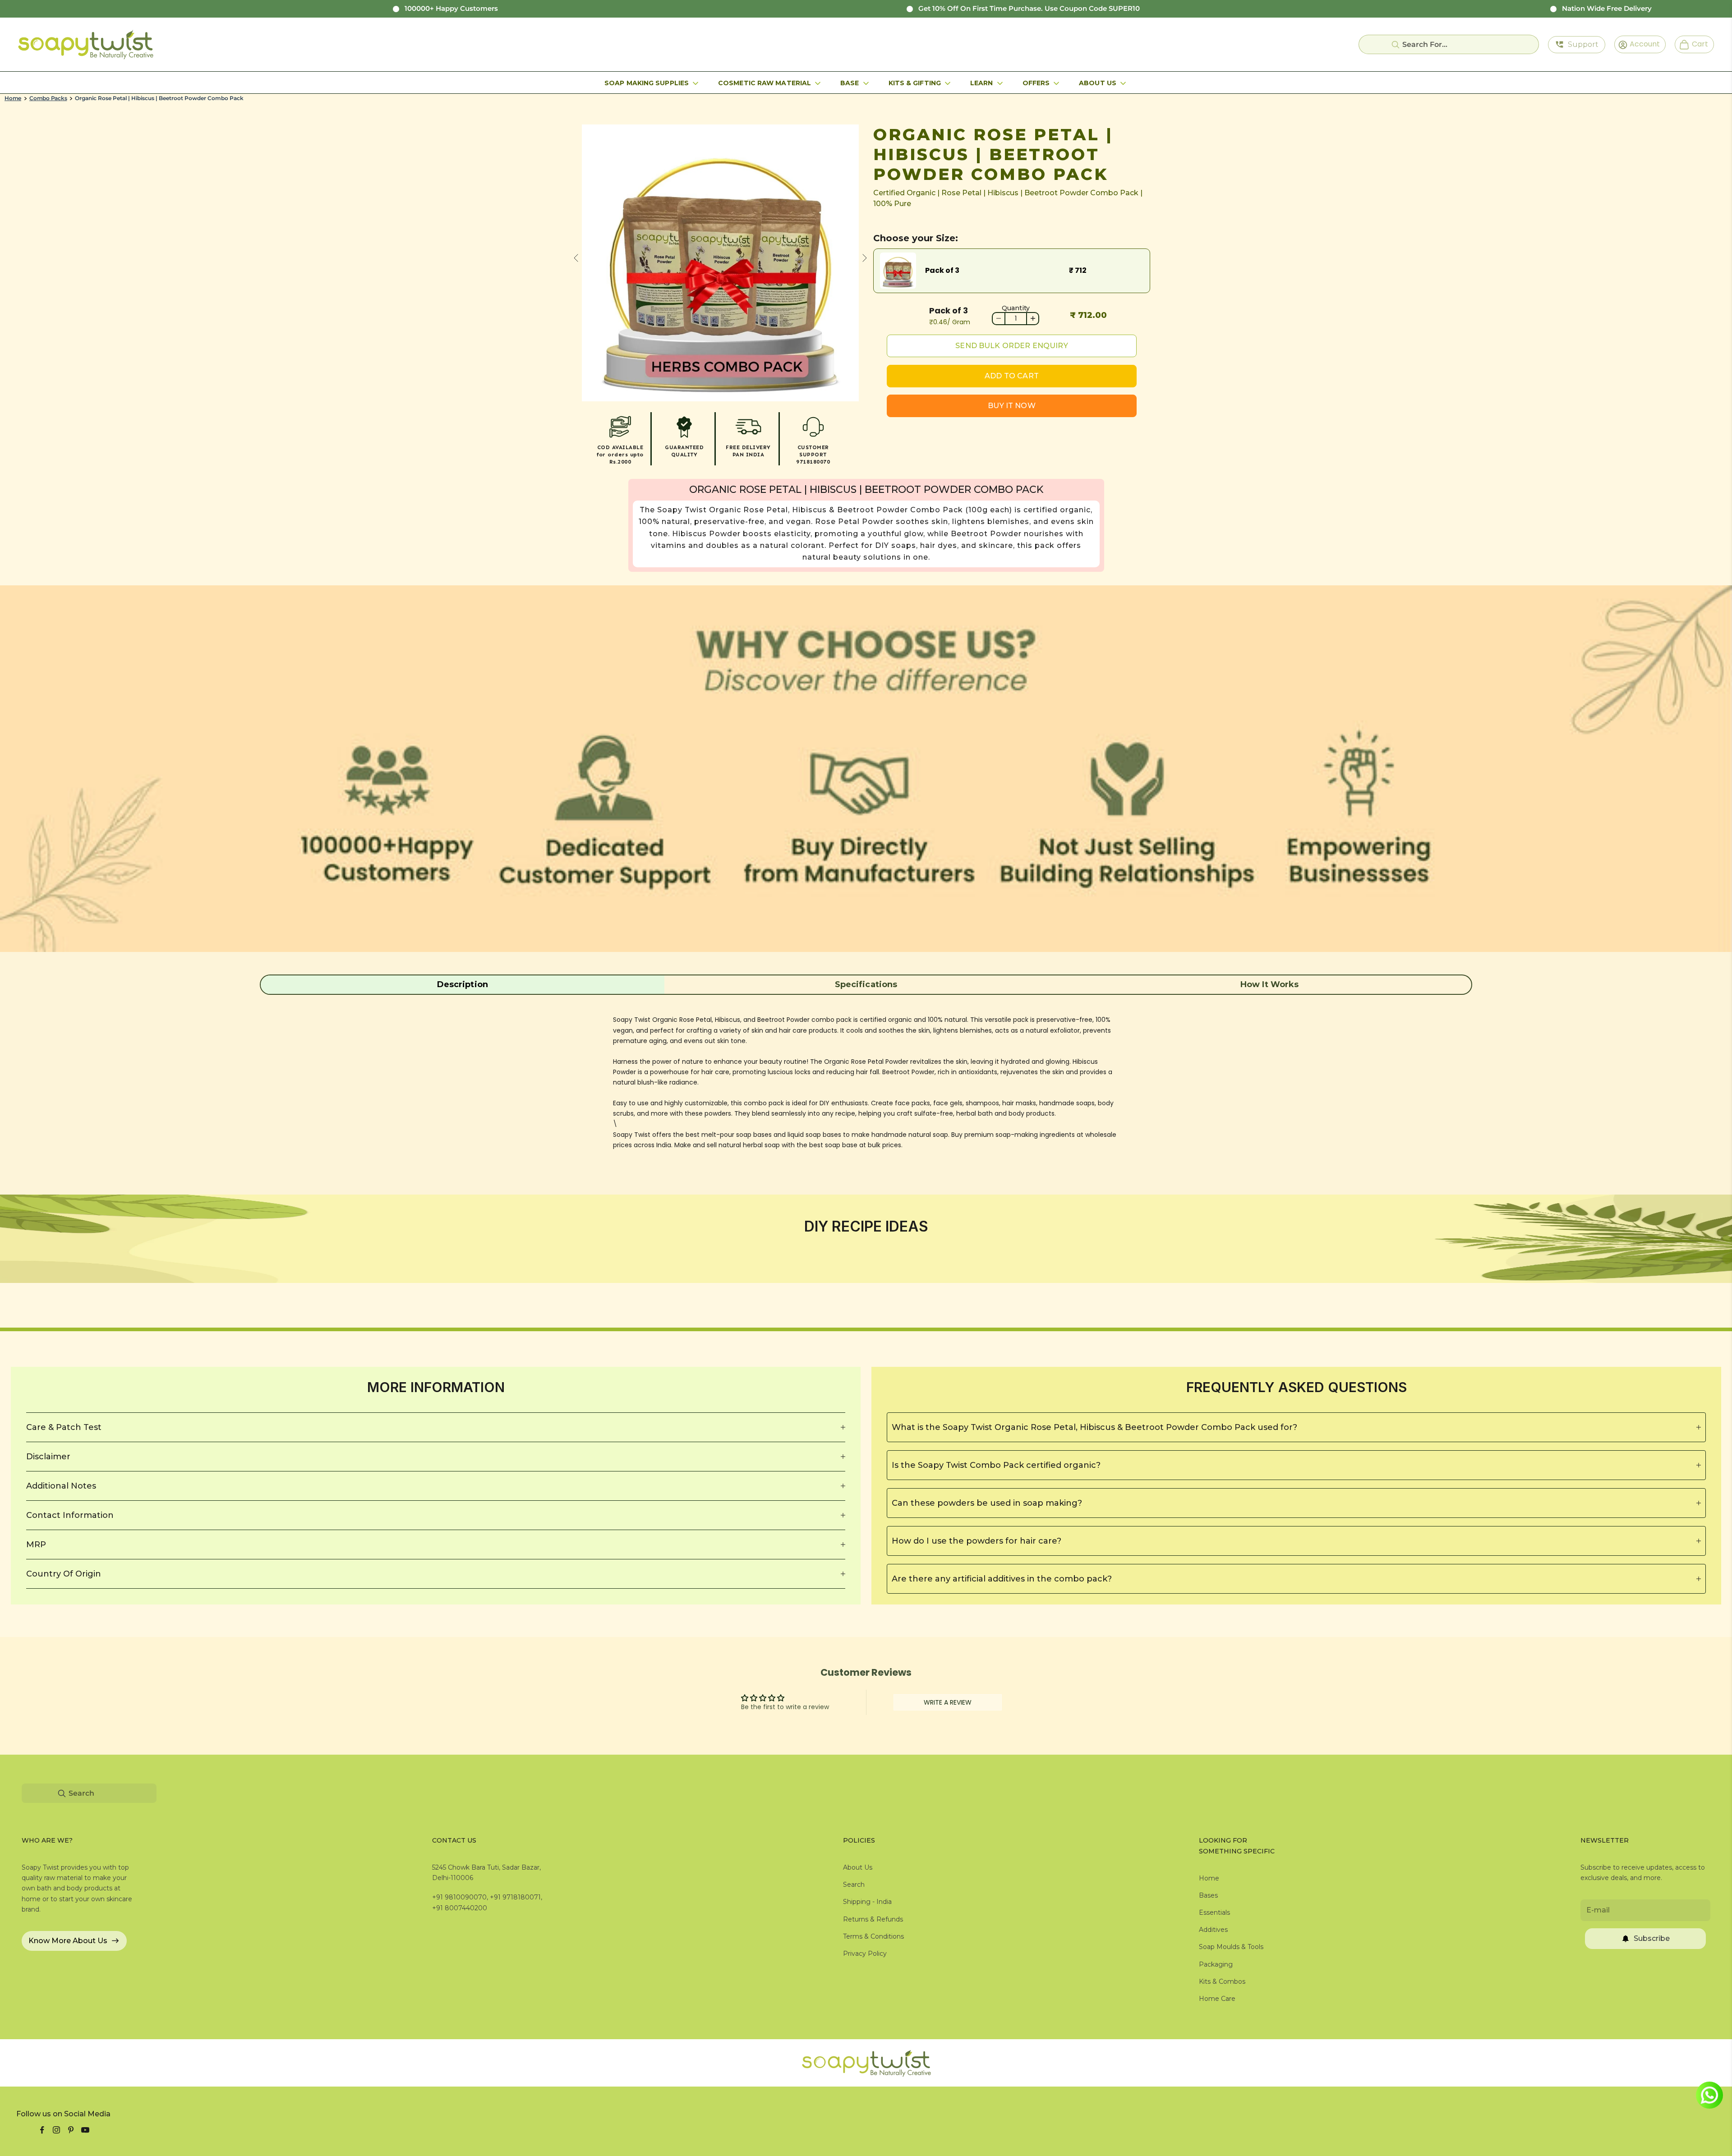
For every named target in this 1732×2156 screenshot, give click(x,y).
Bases (1208, 1895)
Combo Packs (48, 98)
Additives (1213, 1930)
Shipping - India (867, 1902)
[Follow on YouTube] (85, 2130)
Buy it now (1012, 406)
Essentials (1214, 1912)
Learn (982, 83)
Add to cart (1012, 376)
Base (850, 83)
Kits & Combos (1222, 1981)
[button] (463, 984)
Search (854, 1885)
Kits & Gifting (915, 83)
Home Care (1217, 1999)
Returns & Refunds (873, 1919)
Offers (1036, 83)
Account (1642, 44)
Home (13, 98)
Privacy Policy (865, 1954)
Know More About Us (68, 1941)
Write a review (948, 1702)
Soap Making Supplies (647, 83)
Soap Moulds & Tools (1231, 1947)
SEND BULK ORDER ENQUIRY (1011, 346)
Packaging (1216, 1964)
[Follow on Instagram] (56, 2130)
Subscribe (1652, 1938)
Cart (1696, 44)
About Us (1098, 83)
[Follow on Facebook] (42, 2130)
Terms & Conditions (873, 1936)
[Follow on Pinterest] (71, 2130)
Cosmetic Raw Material (765, 83)
